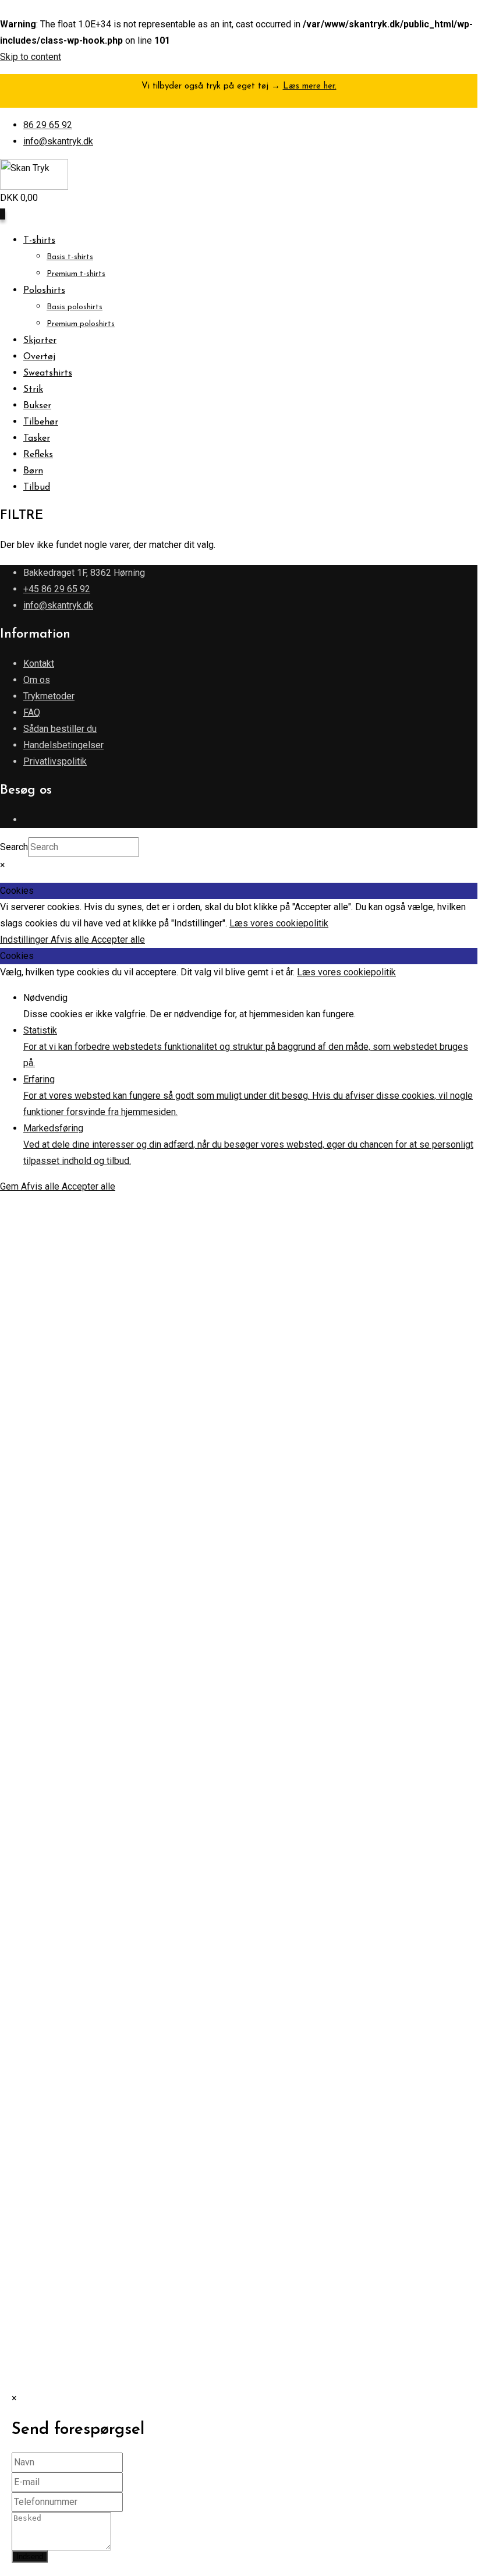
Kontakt (39, 664)
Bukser (37, 406)
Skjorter (40, 341)
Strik (33, 390)
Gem (10, 1186)
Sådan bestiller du (60, 729)
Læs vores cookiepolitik (279, 923)
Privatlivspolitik (55, 761)
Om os (37, 680)
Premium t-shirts (76, 274)
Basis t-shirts (70, 257)
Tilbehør (41, 422)
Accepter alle (118, 940)
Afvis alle (71, 940)
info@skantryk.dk (58, 141)
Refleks (38, 455)
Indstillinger (25, 940)
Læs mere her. (310, 86)
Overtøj (39, 357)
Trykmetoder (49, 696)
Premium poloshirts (81, 324)
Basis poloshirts (75, 307)
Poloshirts (44, 291)
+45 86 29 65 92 (57, 589)
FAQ (32, 712)
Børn (33, 471)
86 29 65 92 (48, 125)
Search (14, 847)
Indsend (30, 2556)
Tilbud (37, 487)
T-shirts (39, 240)
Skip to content (31, 57)
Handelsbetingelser (63, 745)
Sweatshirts (48, 373)
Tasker (37, 438)
